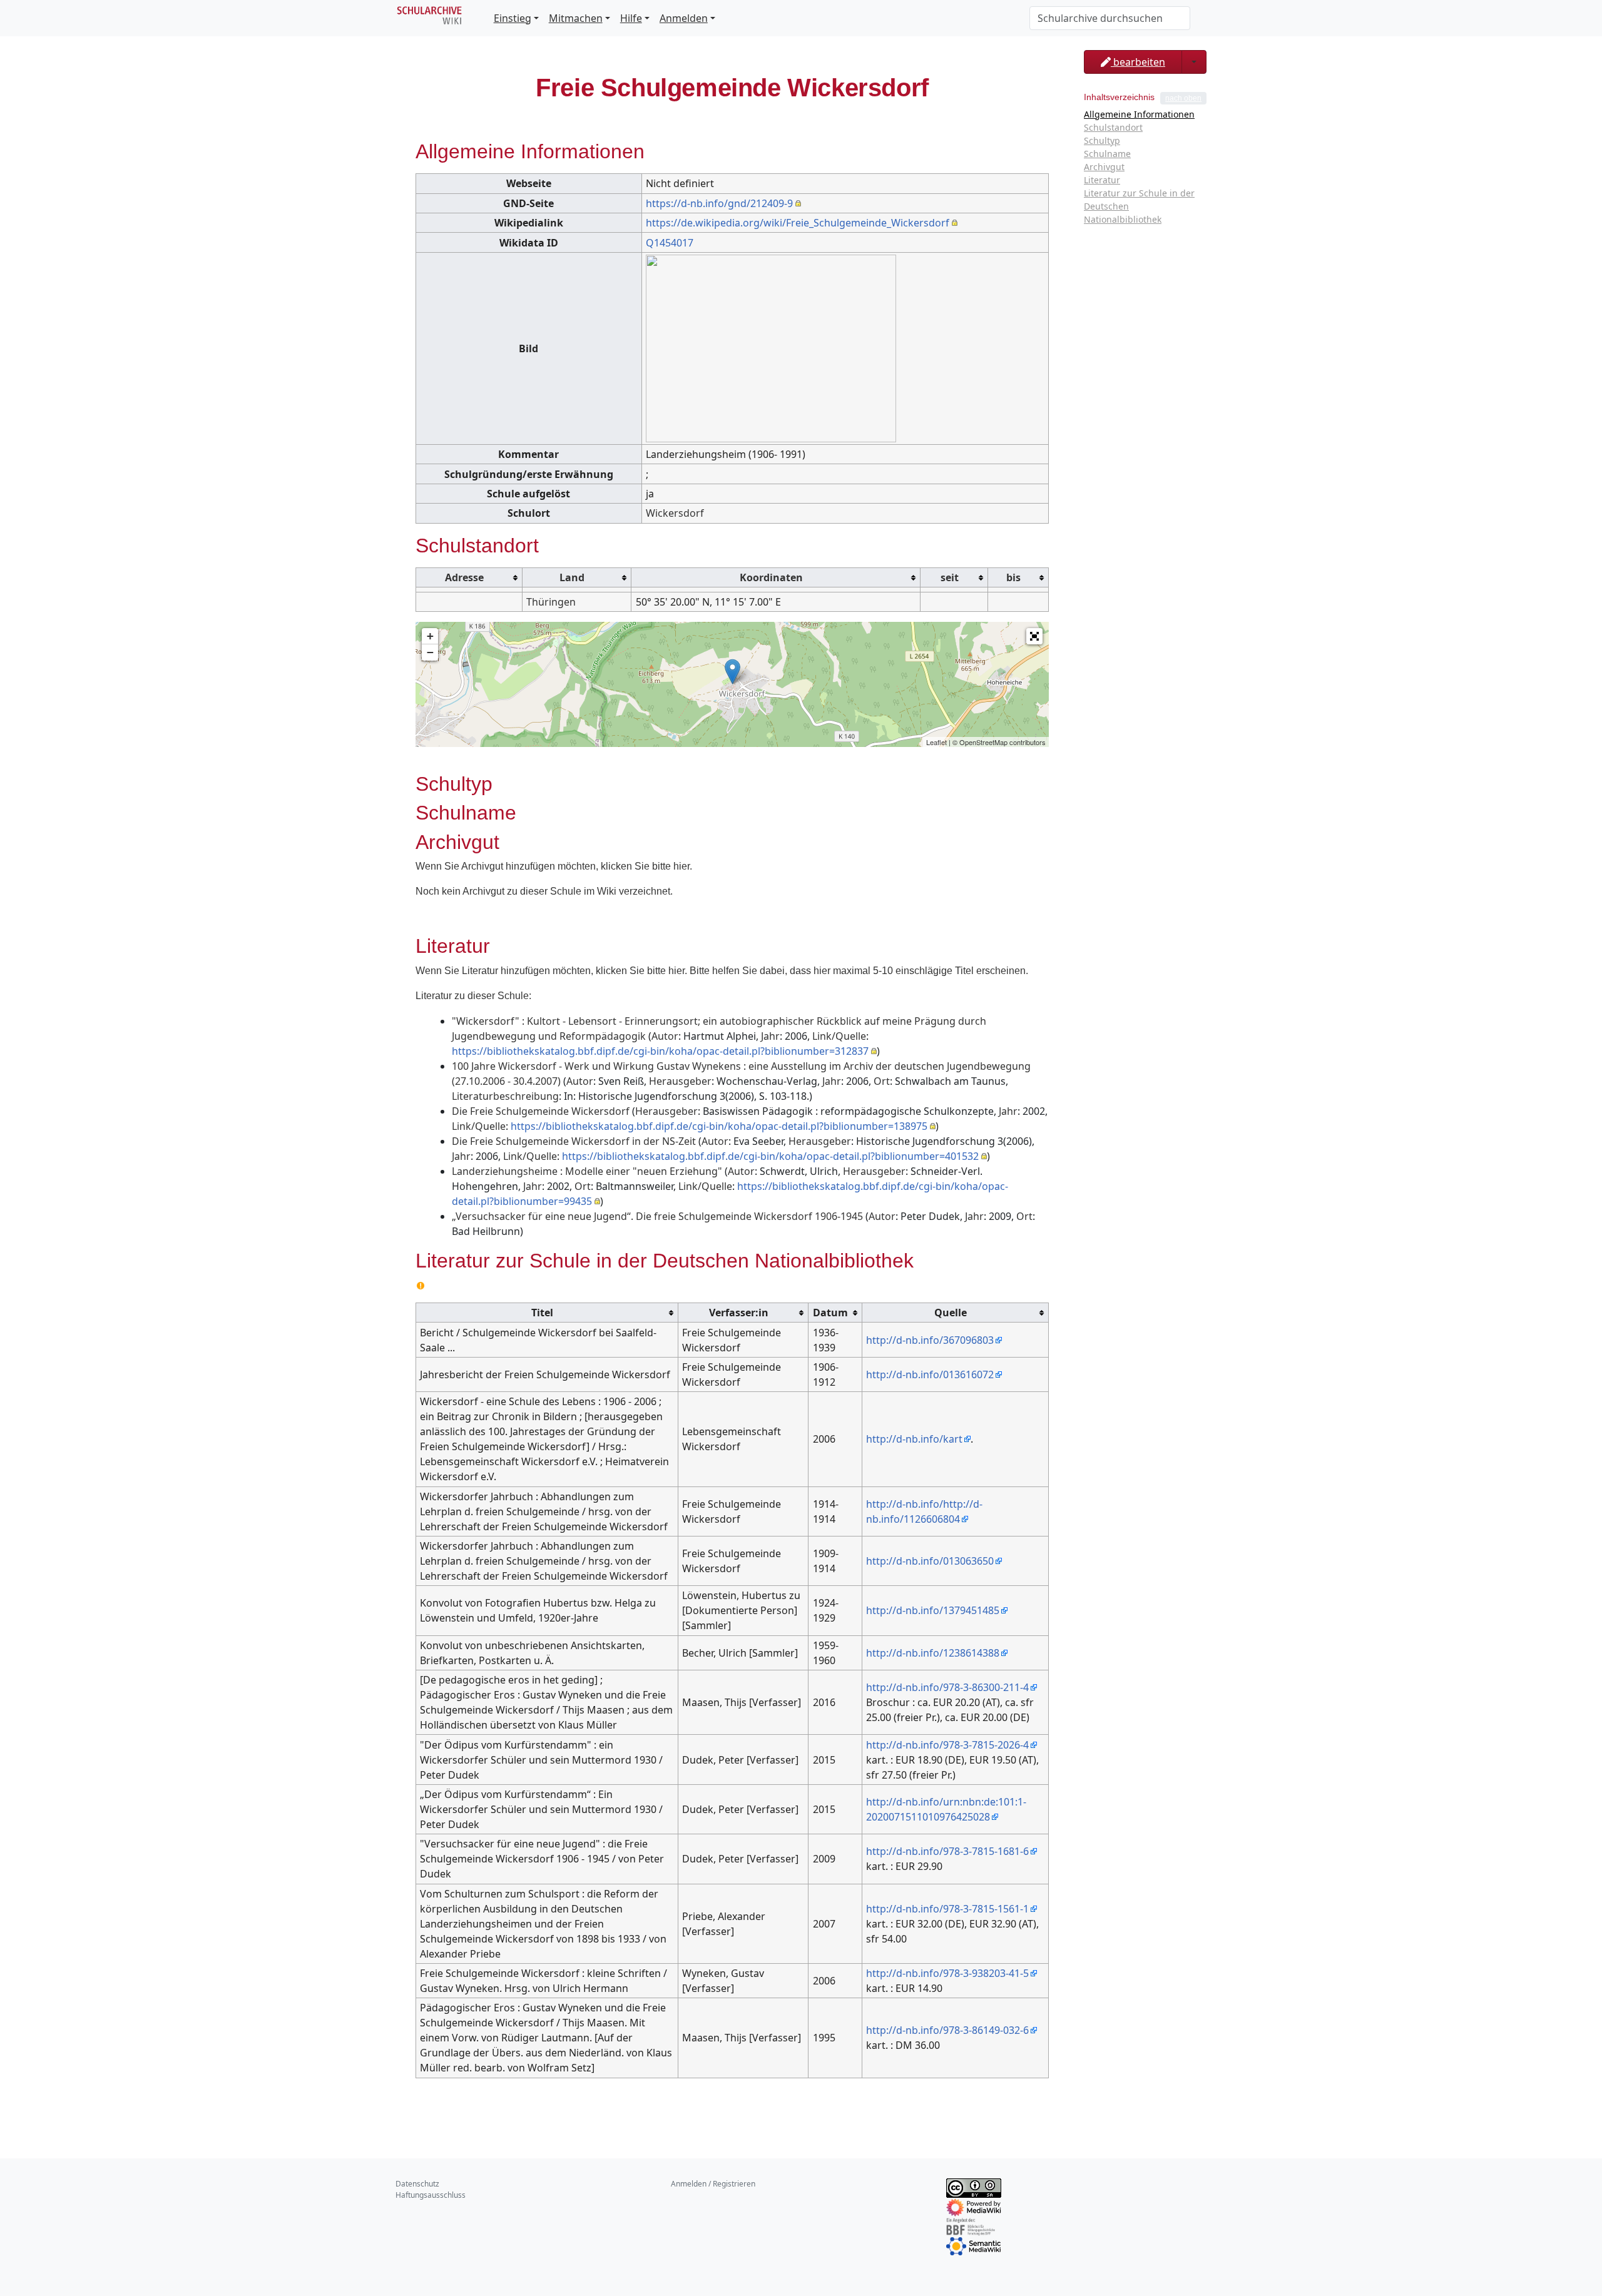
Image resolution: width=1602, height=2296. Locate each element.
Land (572, 577)
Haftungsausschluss (431, 2195)
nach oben (1183, 98)
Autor (665, 1036)
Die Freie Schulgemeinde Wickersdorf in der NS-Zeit (574, 1141)
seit (950, 577)
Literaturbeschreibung (505, 1096)
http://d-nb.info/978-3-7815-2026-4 (947, 1745)
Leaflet (936, 742)
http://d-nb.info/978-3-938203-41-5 (947, 1973)
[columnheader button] (469, 577)
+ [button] (430, 636)
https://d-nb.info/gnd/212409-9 (719, 203)
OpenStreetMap (983, 742)
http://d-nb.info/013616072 (930, 1374)
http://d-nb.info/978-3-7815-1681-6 (947, 1851)
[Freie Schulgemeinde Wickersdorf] (732, 672)
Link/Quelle (839, 1036)
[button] (1034, 636)
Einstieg (513, 18)
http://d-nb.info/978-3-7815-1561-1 (947, 1909)
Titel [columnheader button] (542, 1313)
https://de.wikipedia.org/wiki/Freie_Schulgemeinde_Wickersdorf (798, 223)
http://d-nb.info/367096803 (930, 1340)
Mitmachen (576, 18)
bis (1013, 577)
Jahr (770, 1036)
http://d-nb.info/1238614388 (933, 1653)
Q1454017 (670, 243)
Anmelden (684, 18)
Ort (882, 1081)
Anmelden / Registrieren (713, 2184)
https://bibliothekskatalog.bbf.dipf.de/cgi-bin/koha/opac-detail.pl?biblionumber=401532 (770, 1156)
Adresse (464, 577)
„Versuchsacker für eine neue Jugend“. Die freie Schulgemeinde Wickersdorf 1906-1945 (657, 1216)
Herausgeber (680, 1081)
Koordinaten (771, 577)
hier (681, 866)
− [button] (430, 652)
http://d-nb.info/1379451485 (933, 1610)
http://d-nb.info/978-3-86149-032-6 (947, 2030)
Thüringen (551, 602)
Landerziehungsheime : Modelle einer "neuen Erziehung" (587, 1171)
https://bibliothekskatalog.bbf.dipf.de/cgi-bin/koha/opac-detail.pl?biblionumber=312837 (660, 1051)
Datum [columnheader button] (830, 1313)
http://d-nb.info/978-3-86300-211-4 (947, 1687)
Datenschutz (417, 2184)
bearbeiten (1138, 62)
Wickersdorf (675, 513)
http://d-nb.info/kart (914, 1439)
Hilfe (631, 18)
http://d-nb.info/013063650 (930, 1561)
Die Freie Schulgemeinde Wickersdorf (541, 1111)
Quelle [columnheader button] (951, 1313)
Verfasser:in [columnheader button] (739, 1313)
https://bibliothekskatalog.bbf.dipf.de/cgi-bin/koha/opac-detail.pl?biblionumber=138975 (719, 1126)
